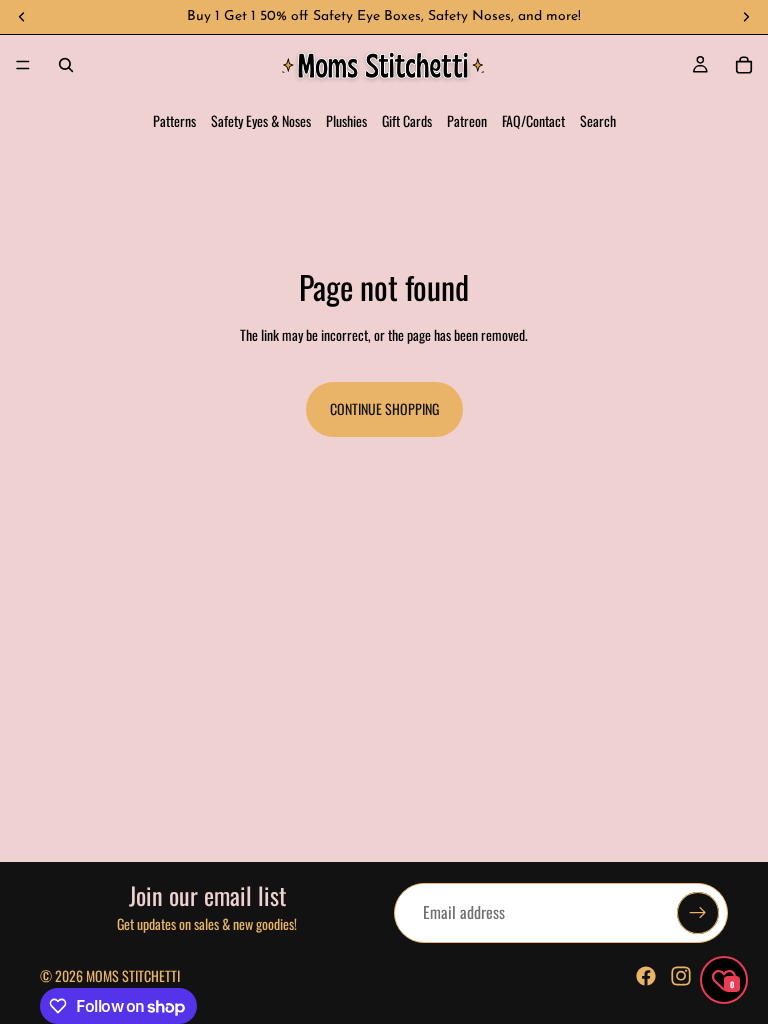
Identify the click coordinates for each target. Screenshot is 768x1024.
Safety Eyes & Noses (261, 120)
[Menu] (23, 65)
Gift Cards (407, 120)
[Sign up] (698, 913)
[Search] (66, 65)
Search (598, 120)
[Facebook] (646, 976)
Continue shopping (384, 408)
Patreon (467, 120)
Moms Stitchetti (133, 975)
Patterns (174, 120)
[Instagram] (681, 976)
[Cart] (744, 65)
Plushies (346, 120)
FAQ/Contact (533, 120)
